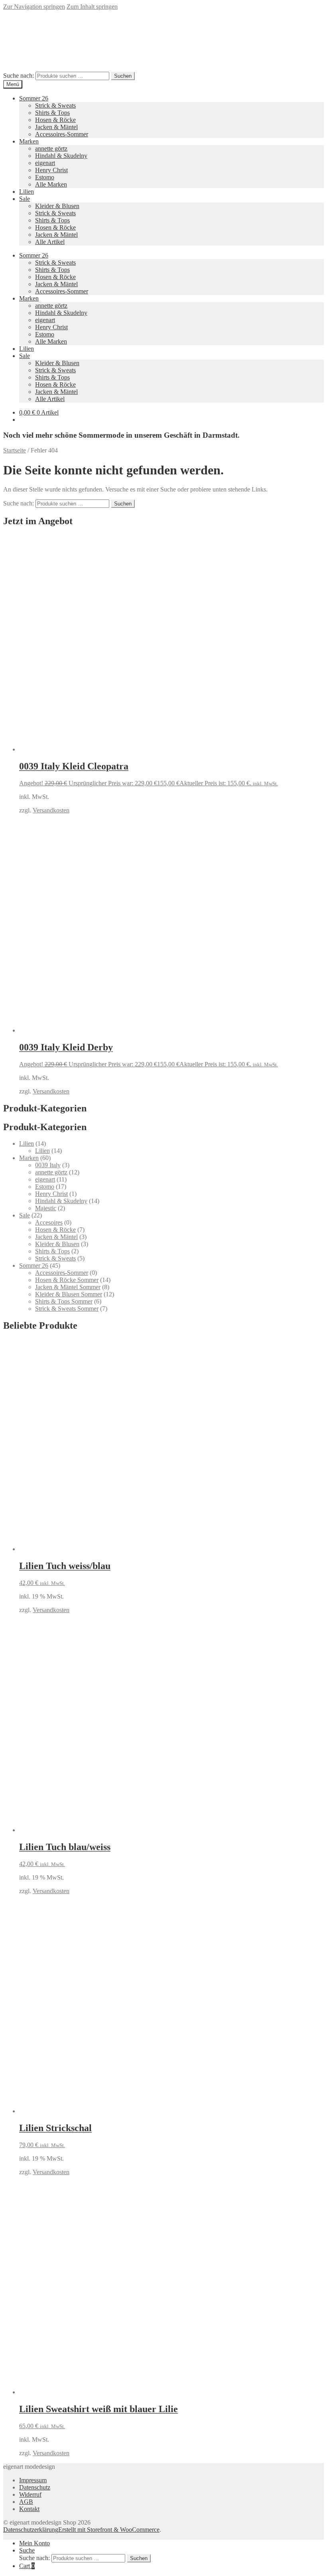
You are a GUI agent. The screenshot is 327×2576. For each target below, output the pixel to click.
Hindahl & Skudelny (61, 156)
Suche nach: (19, 76)
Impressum (33, 2480)
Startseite (15, 450)
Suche (27, 2550)
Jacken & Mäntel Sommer (68, 1287)
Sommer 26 (34, 98)
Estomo (45, 177)
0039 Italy (48, 1165)
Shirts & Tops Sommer (64, 1301)
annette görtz (51, 148)
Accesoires (49, 1222)
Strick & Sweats (55, 105)
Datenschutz (35, 2487)
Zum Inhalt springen (92, 7)
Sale (25, 199)
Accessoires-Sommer (62, 134)
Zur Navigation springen (34, 7)
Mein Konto (34, 2543)
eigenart (45, 163)
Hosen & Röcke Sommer (67, 1280)
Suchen (123, 76)
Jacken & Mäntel (56, 127)
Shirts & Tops (52, 113)
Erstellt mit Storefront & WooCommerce (109, 2530)
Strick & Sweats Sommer (67, 1309)
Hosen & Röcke (55, 120)
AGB (26, 2502)
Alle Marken (51, 184)
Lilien (27, 192)
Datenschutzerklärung (31, 2530)
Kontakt (29, 2509)
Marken (29, 141)
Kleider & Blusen (57, 206)
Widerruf (30, 2494)
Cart (27, 2566)
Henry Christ (51, 170)
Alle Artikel (50, 242)
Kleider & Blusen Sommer (69, 1294)
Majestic (46, 1208)
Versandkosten (51, 810)
